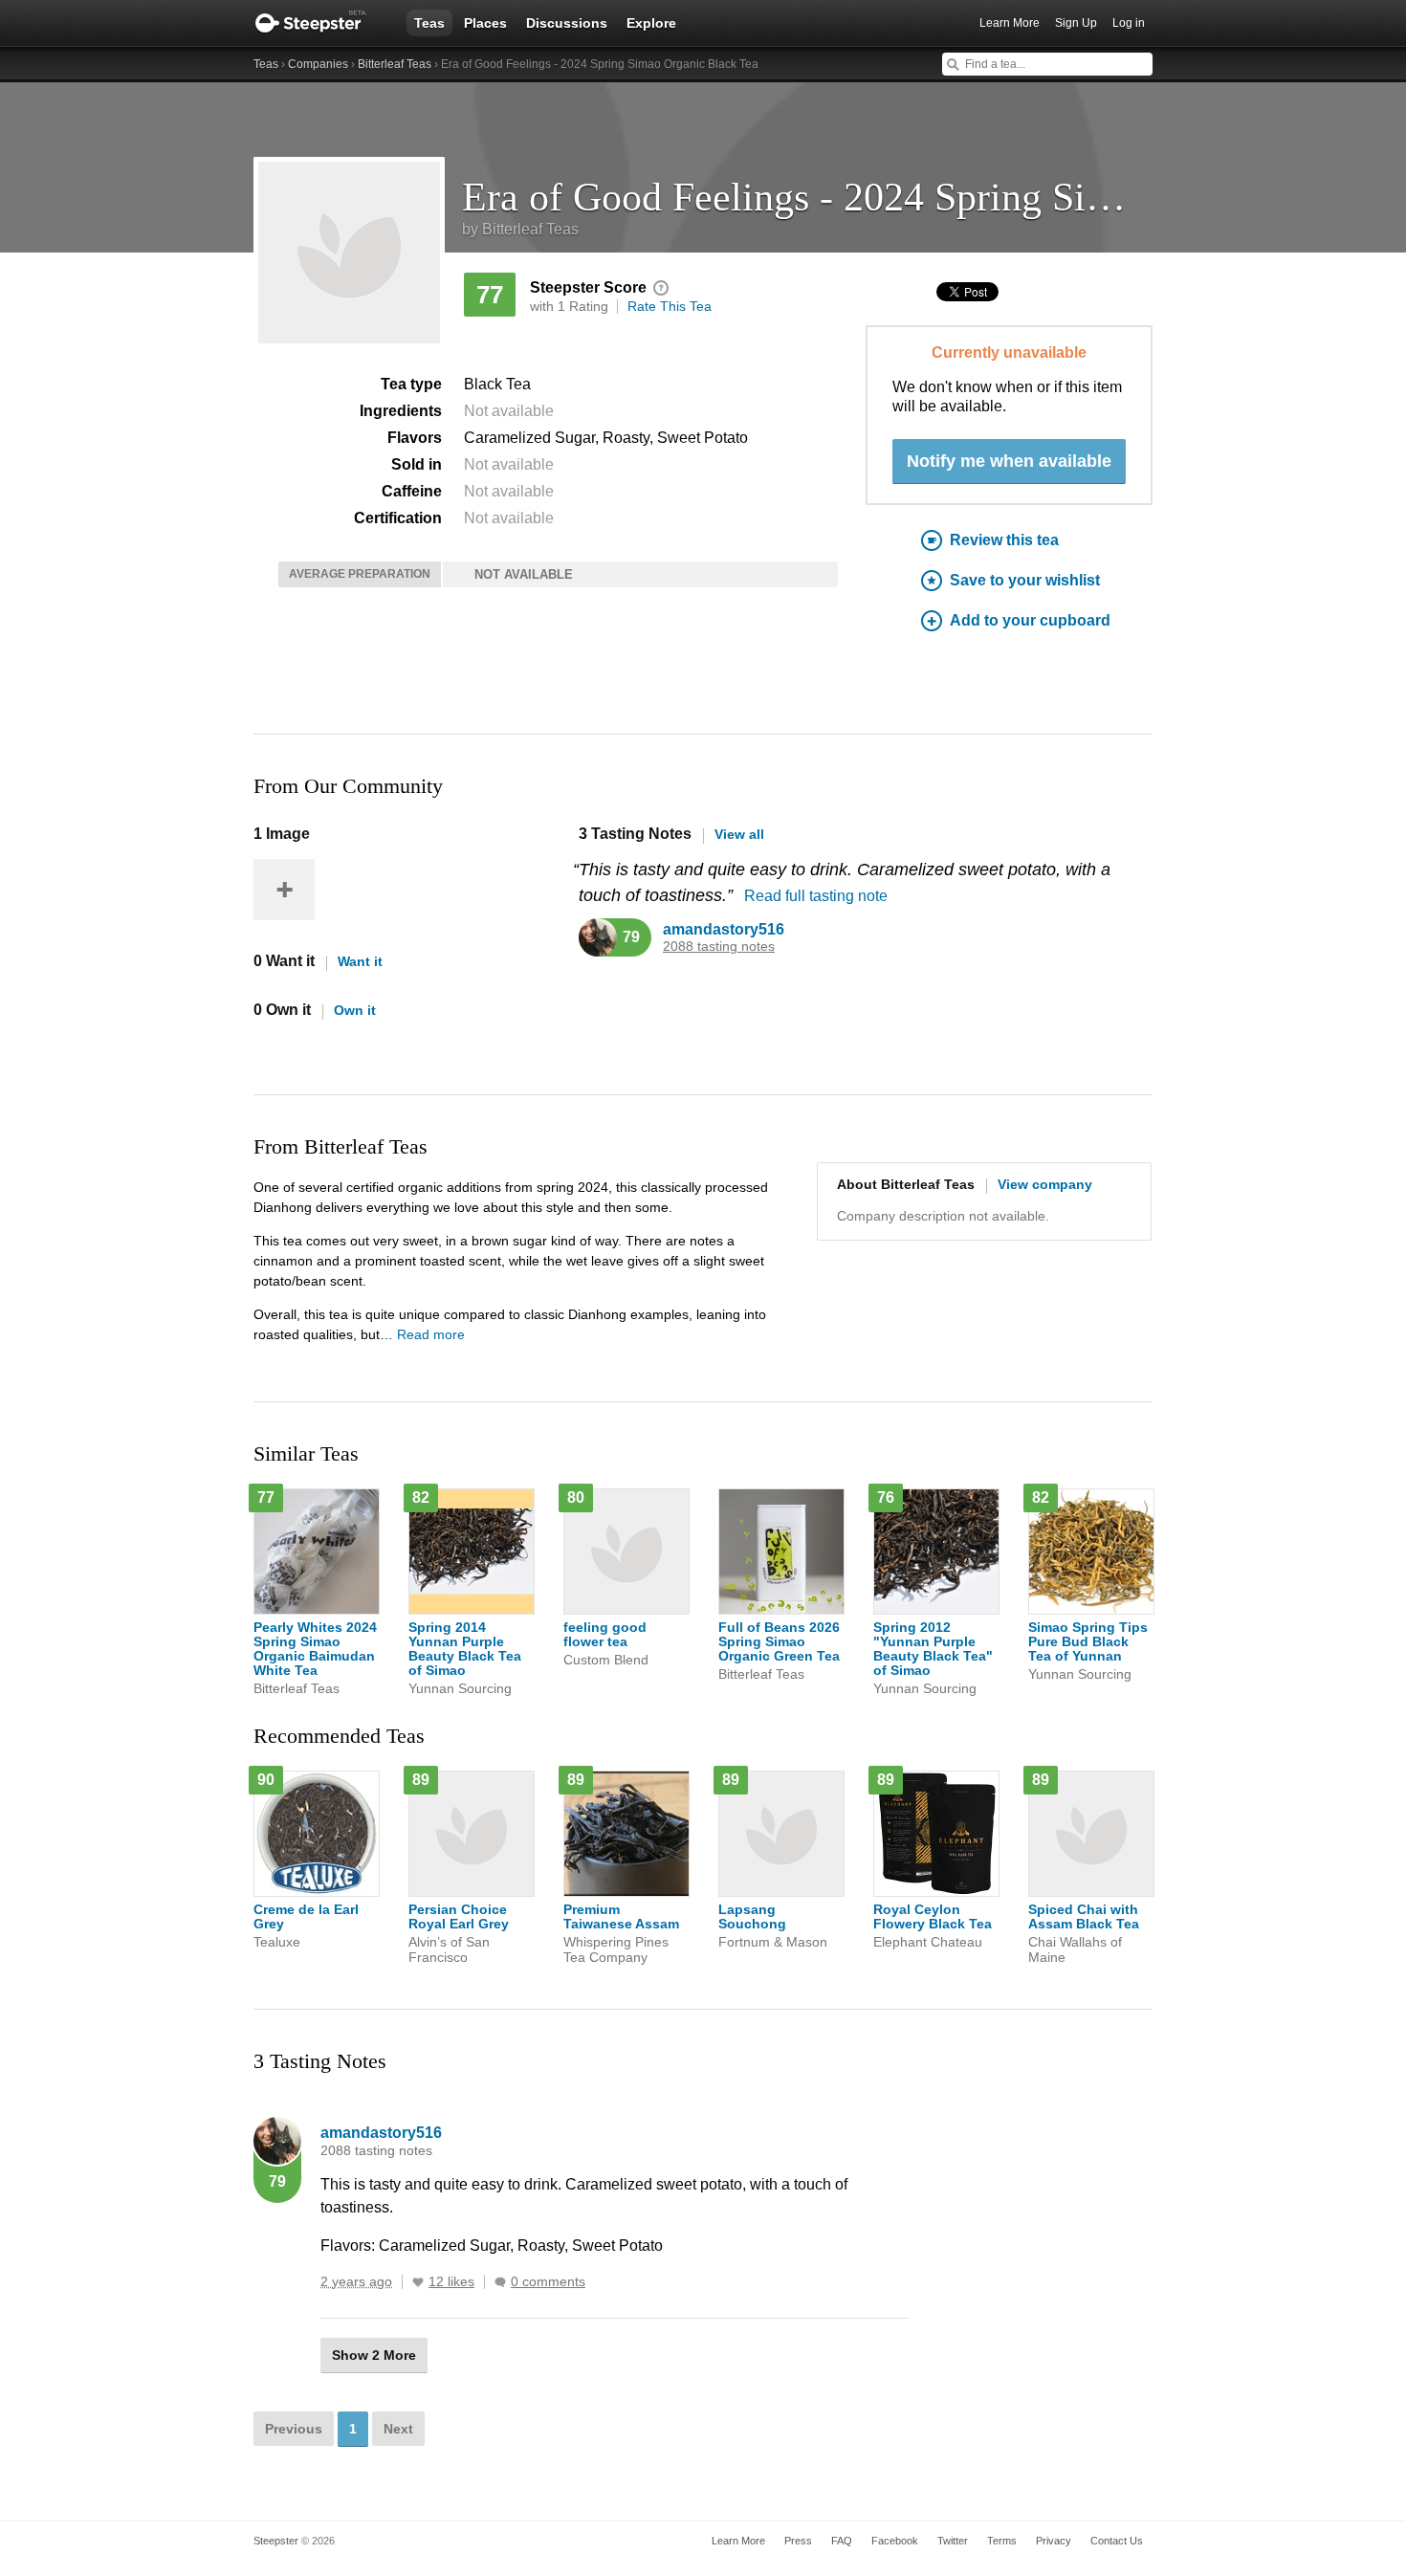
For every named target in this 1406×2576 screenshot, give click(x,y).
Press (798, 2541)
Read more (431, 1334)
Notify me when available (1009, 461)
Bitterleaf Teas (395, 64)
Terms (1002, 2541)
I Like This (418, 2282)
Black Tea (497, 384)
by (520, 229)
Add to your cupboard (1030, 620)
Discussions (567, 23)
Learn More (1010, 23)
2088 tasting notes (719, 947)
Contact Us (1117, 2541)
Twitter (953, 2541)
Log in (1129, 23)
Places (485, 23)
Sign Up (1076, 23)
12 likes (451, 2282)
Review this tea (1004, 540)
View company (1045, 1184)
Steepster (320, 23)
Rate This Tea (670, 306)
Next (398, 2429)
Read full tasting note (816, 896)
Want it (360, 961)
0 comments (548, 2282)
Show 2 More (374, 2355)
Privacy (1054, 2541)
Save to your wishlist (1025, 580)
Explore (651, 23)
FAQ (842, 2541)
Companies (318, 64)
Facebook (895, 2541)
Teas (429, 23)
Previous (294, 2429)
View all (739, 834)
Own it (355, 1010)
